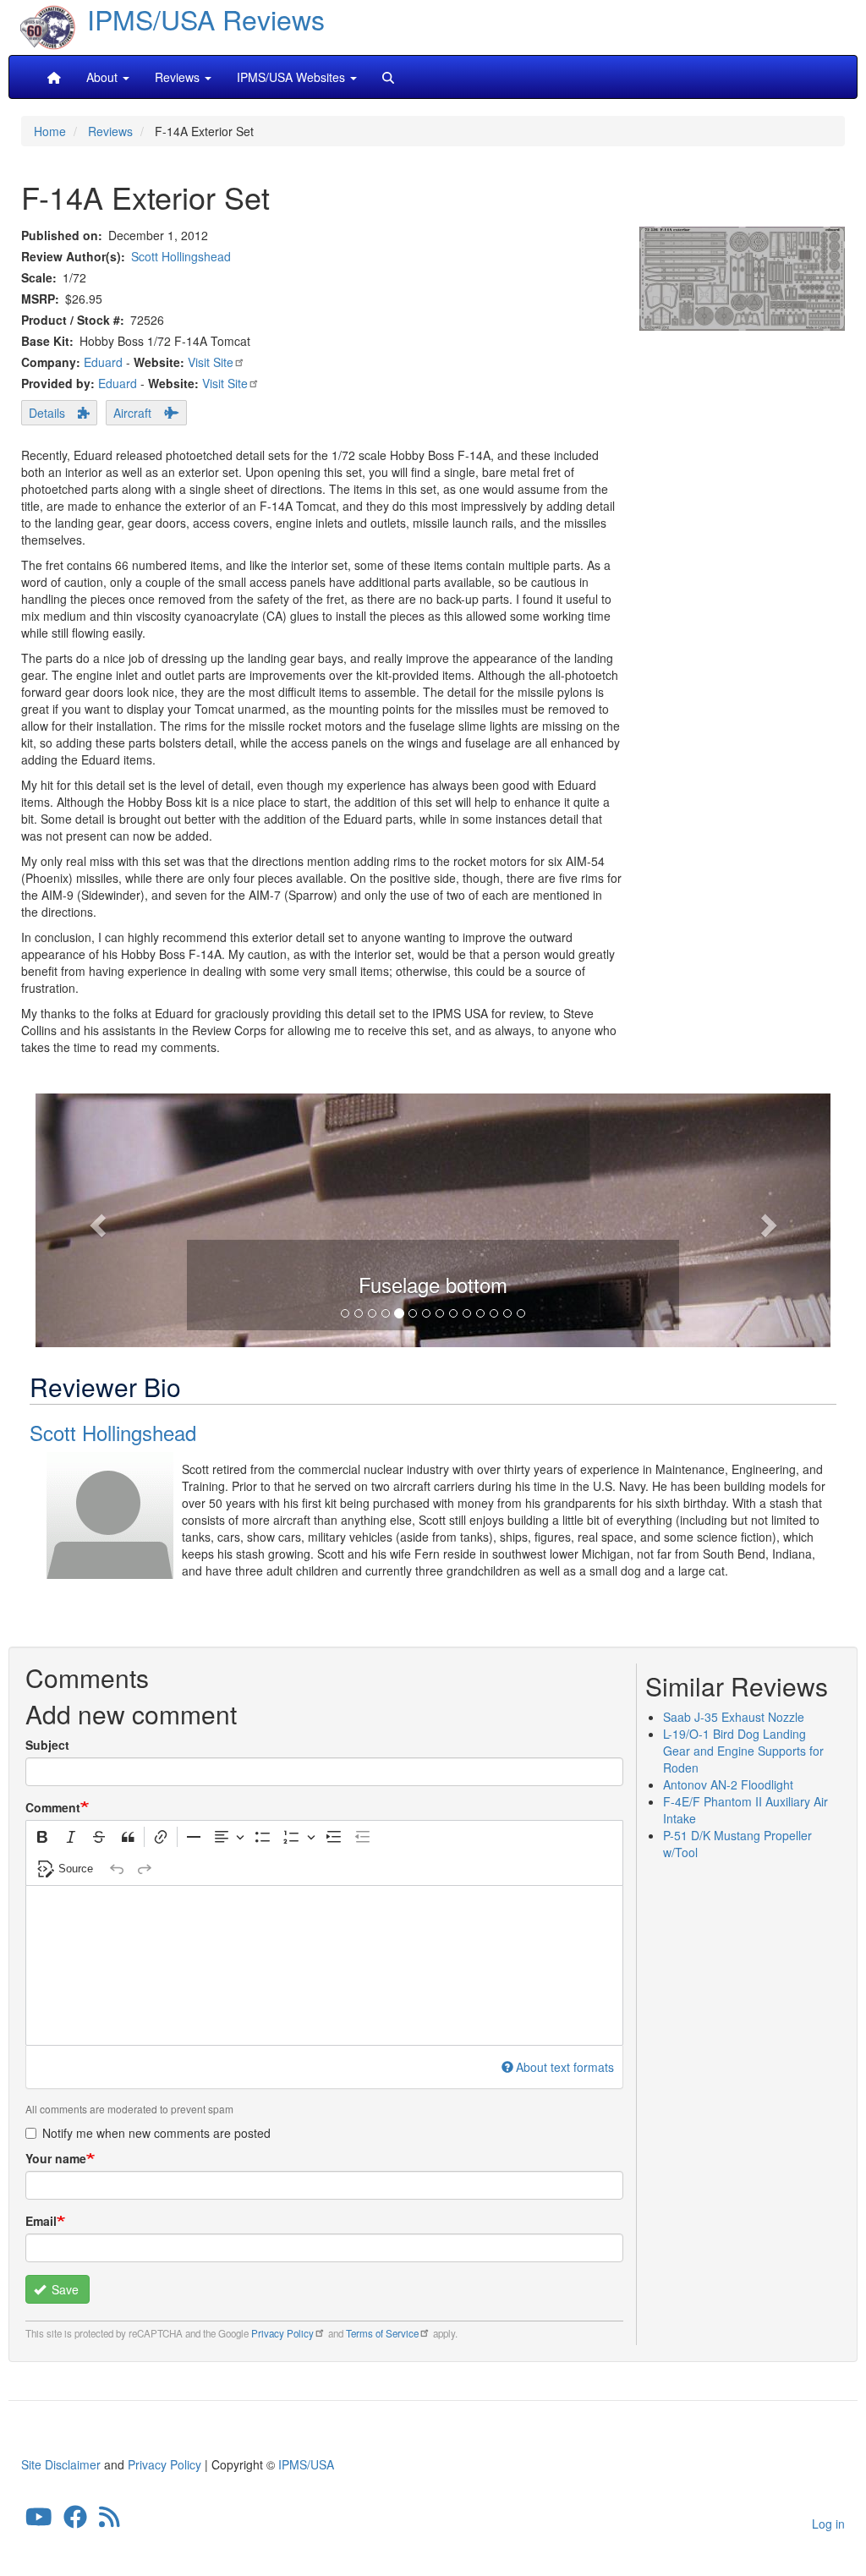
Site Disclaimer (61, 2464)
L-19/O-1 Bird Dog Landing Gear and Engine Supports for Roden (743, 1751)
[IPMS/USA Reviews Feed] (110, 2520)
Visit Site (211, 362)
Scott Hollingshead (181, 256)
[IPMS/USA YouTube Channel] (39, 2520)
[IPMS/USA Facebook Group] (75, 2520)
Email (41, 2221)
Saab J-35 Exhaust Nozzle (734, 1717)
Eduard (103, 362)
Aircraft (132, 413)
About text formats (565, 2067)
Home (50, 131)
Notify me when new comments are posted (156, 2133)
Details (47, 413)
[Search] (388, 77)
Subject (47, 1745)
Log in (828, 2524)
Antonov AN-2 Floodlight (728, 1784)
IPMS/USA (306, 2464)
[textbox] (324, 1965)
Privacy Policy (282, 2333)
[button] (95, 1220)
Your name (56, 2158)
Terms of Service (382, 2333)
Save (63, 2289)
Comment (53, 1807)
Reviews (110, 131)
